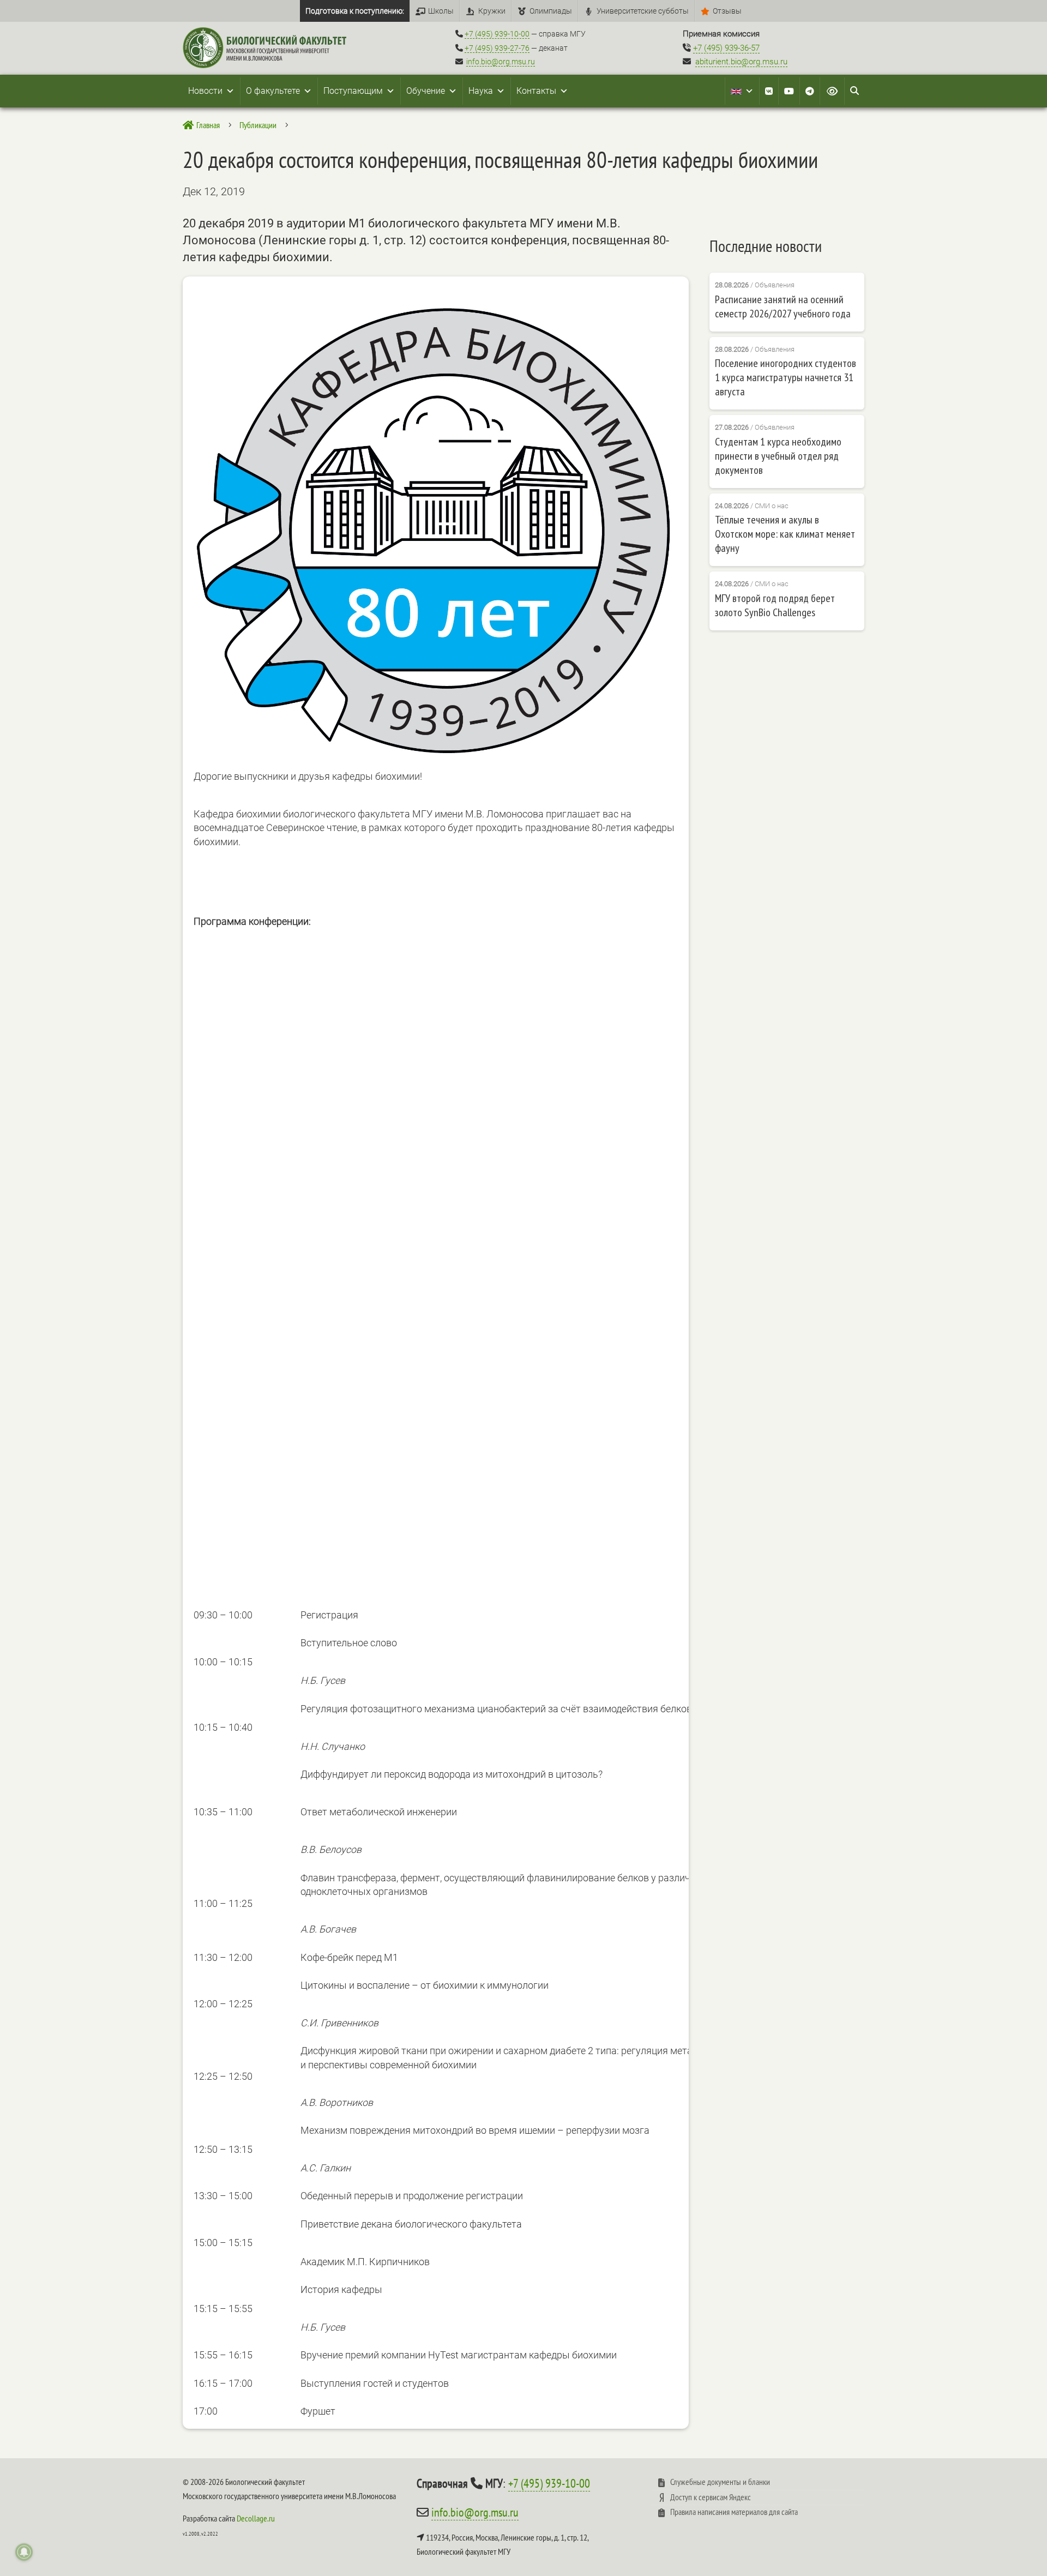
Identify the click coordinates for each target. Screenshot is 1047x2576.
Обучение (426, 91)
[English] (742, 91)
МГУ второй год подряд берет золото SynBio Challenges (775, 605)
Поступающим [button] (353, 91)
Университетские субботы (643, 11)
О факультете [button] (273, 91)
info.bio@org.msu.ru (501, 62)
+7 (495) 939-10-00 (497, 34)
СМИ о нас (772, 506)
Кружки (492, 11)
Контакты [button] (536, 91)
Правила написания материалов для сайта (734, 2512)
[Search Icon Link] (855, 91)
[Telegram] (810, 91)
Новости (205, 91)
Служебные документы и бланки (720, 2482)
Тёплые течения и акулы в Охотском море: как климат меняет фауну (785, 534)
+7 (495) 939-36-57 (726, 48)
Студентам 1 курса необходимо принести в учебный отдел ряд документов (778, 456)
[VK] (769, 91)
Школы (441, 11)
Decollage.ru (256, 2518)
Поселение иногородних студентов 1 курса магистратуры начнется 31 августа (786, 377)
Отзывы (727, 11)
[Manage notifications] (24, 2552)
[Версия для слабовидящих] (832, 91)
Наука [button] (481, 91)
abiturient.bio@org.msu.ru (741, 62)
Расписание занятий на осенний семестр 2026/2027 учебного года (783, 306)
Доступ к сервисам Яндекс (711, 2497)
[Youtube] (789, 91)
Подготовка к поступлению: (355, 11)
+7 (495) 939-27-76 (497, 48)
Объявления (775, 285)
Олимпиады (551, 11)
